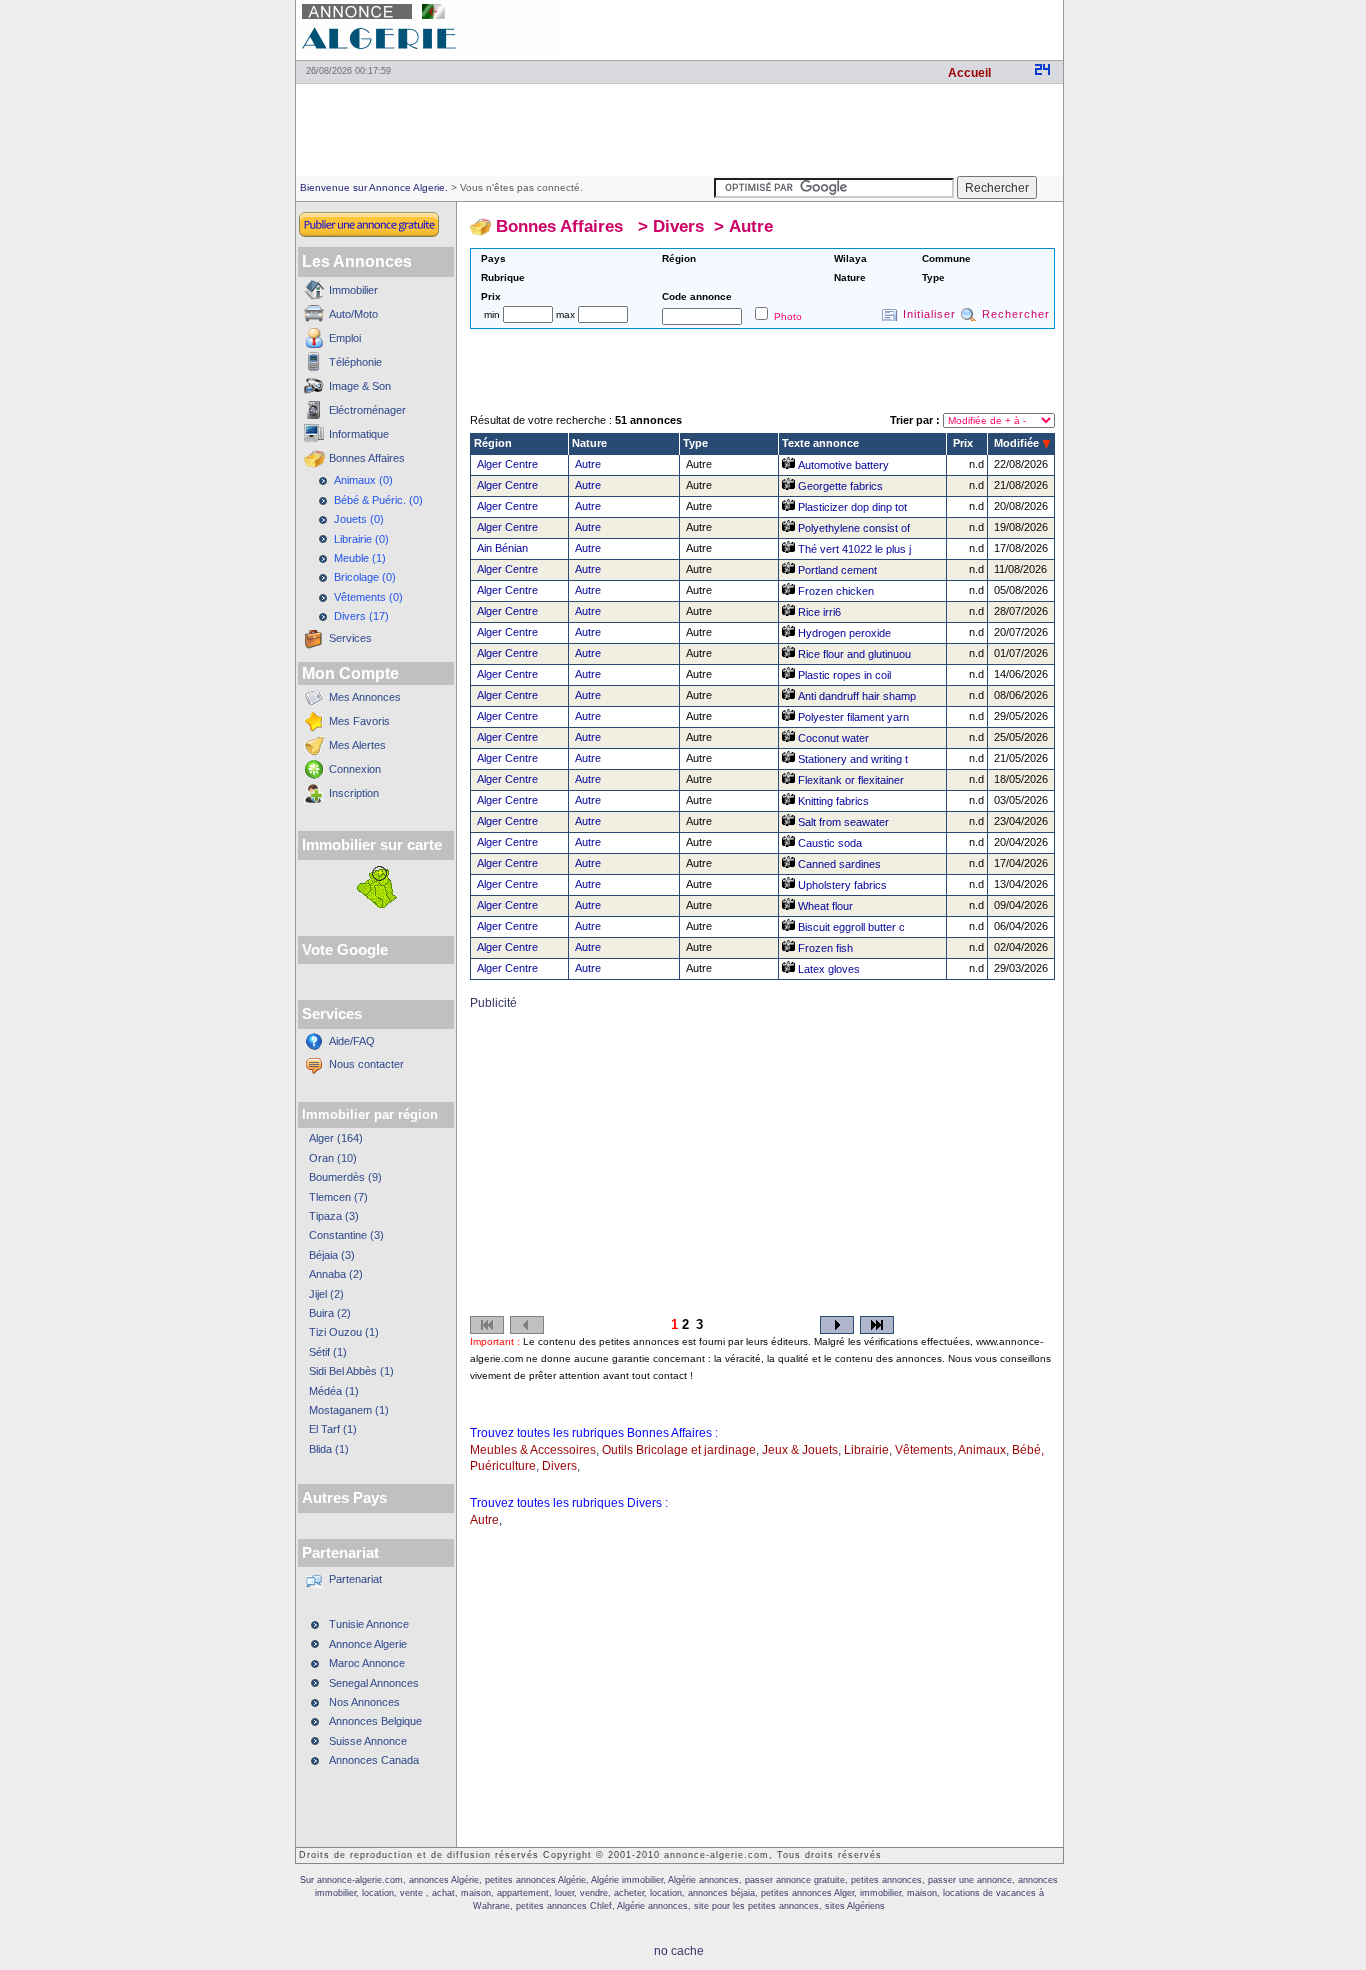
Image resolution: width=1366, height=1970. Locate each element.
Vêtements (924, 1450)
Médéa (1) (334, 1391)
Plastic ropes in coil (843, 675)
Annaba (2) (336, 1274)
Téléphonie (355, 362)
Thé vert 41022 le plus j (853, 549)
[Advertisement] (829, 30)
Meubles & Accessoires (533, 1450)
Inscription (354, 793)
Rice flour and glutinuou (853, 654)
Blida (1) (329, 1449)
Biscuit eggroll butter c (850, 927)
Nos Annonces (364, 1702)
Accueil (969, 73)
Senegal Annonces (374, 1683)
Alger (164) (336, 1138)
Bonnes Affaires (367, 458)
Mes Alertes (357, 745)
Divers (678, 226)
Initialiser (929, 314)
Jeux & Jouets (800, 1450)
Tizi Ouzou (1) (344, 1332)
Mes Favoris (359, 721)
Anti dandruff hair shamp (855, 696)
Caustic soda (828, 843)
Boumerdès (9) (345, 1177)
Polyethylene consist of (852, 528)
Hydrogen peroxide (843, 633)
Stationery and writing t (851, 759)
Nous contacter (366, 1064)
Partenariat (355, 1579)
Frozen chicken (834, 591)
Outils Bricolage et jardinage (679, 1450)
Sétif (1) (328, 1352)
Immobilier (353, 290)
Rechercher (1016, 314)
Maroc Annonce (367, 1663)
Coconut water (832, 738)
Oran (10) (333, 1158)
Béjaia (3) (332, 1255)
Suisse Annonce (368, 1741)
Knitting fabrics (832, 801)
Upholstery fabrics (841, 885)
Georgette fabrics (839, 486)
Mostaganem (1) (349, 1410)
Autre (751, 226)
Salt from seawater (842, 822)
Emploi (345, 338)
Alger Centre (507, 464)
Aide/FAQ (352, 1041)
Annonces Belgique (375, 1721)
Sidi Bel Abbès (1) (351, 1371)
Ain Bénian (502, 548)
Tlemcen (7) (338, 1197)
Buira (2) (330, 1313)
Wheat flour (824, 906)
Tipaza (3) (334, 1216)
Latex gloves (827, 969)
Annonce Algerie (368, 1644)
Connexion (355, 769)
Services (350, 638)
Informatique (359, 434)
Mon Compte (350, 673)
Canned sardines (838, 864)
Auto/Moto (353, 314)
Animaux (982, 1450)
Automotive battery (842, 465)
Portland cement (836, 570)
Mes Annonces (365, 697)
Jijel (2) (326, 1294)
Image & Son (360, 386)
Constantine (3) (346, 1235)
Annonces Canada (374, 1760)
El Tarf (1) (333, 1429)
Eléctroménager (367, 410)
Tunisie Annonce (369, 1624)
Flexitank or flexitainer (849, 780)
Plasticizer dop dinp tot (851, 507)
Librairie (866, 1450)
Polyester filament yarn (852, 717)
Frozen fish (824, 948)
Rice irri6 (818, 612)
